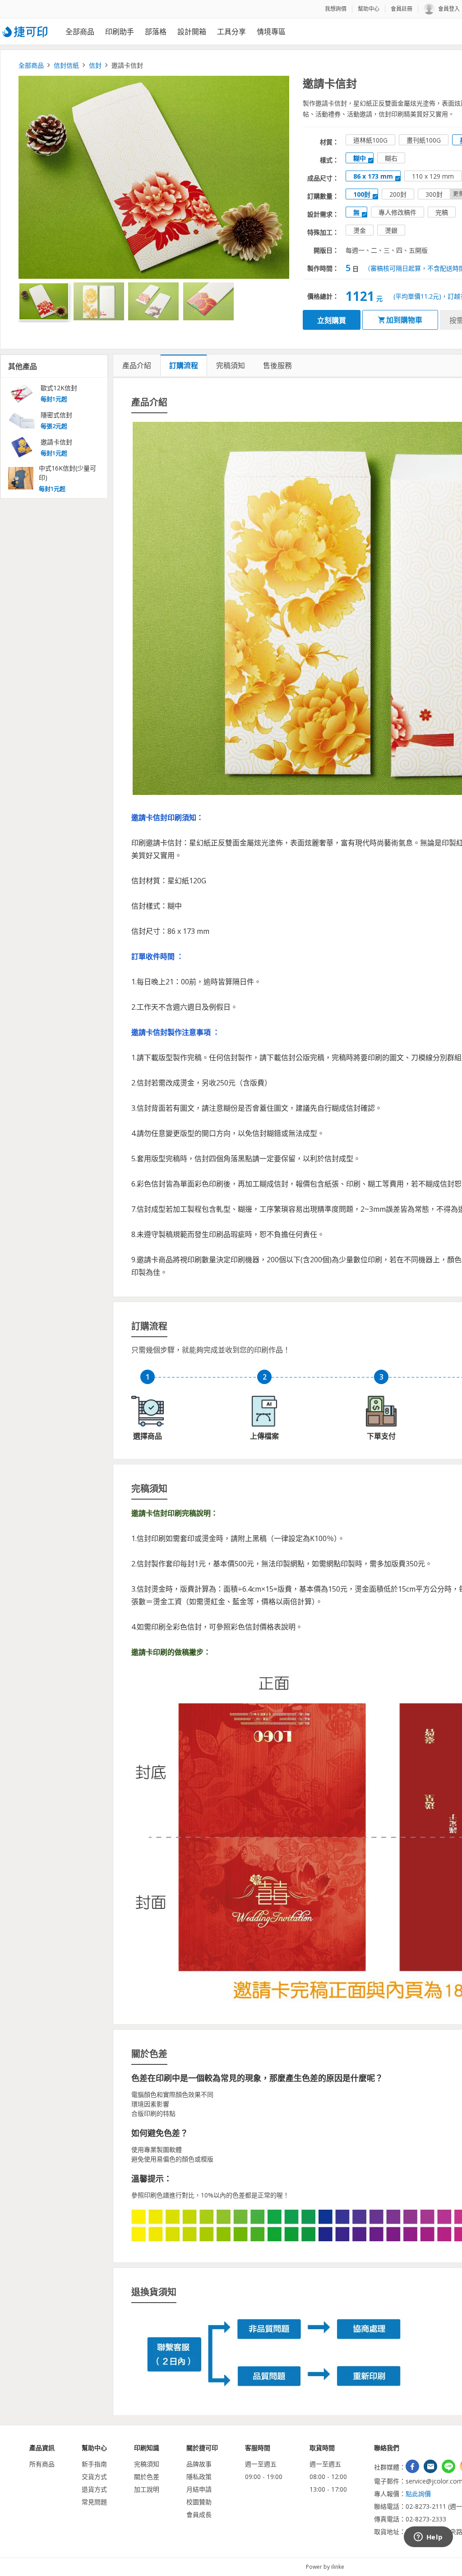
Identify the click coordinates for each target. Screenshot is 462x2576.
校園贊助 (199, 2502)
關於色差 (147, 2477)
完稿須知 (147, 2464)
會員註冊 (402, 9)
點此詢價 (418, 2494)
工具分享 (231, 32)
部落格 (156, 32)
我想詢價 (336, 9)
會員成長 (199, 2514)
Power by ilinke (325, 2567)
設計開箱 (192, 32)
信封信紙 (66, 65)
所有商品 (42, 2464)
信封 (95, 65)
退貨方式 (94, 2489)
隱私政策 (199, 2477)
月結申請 (199, 2489)
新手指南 (94, 2464)
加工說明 (147, 2489)
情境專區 (271, 32)
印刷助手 (120, 32)
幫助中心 (369, 9)
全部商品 (80, 32)
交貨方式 (94, 2477)
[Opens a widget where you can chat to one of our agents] (428, 2538)
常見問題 (94, 2502)
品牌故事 (199, 2464)
